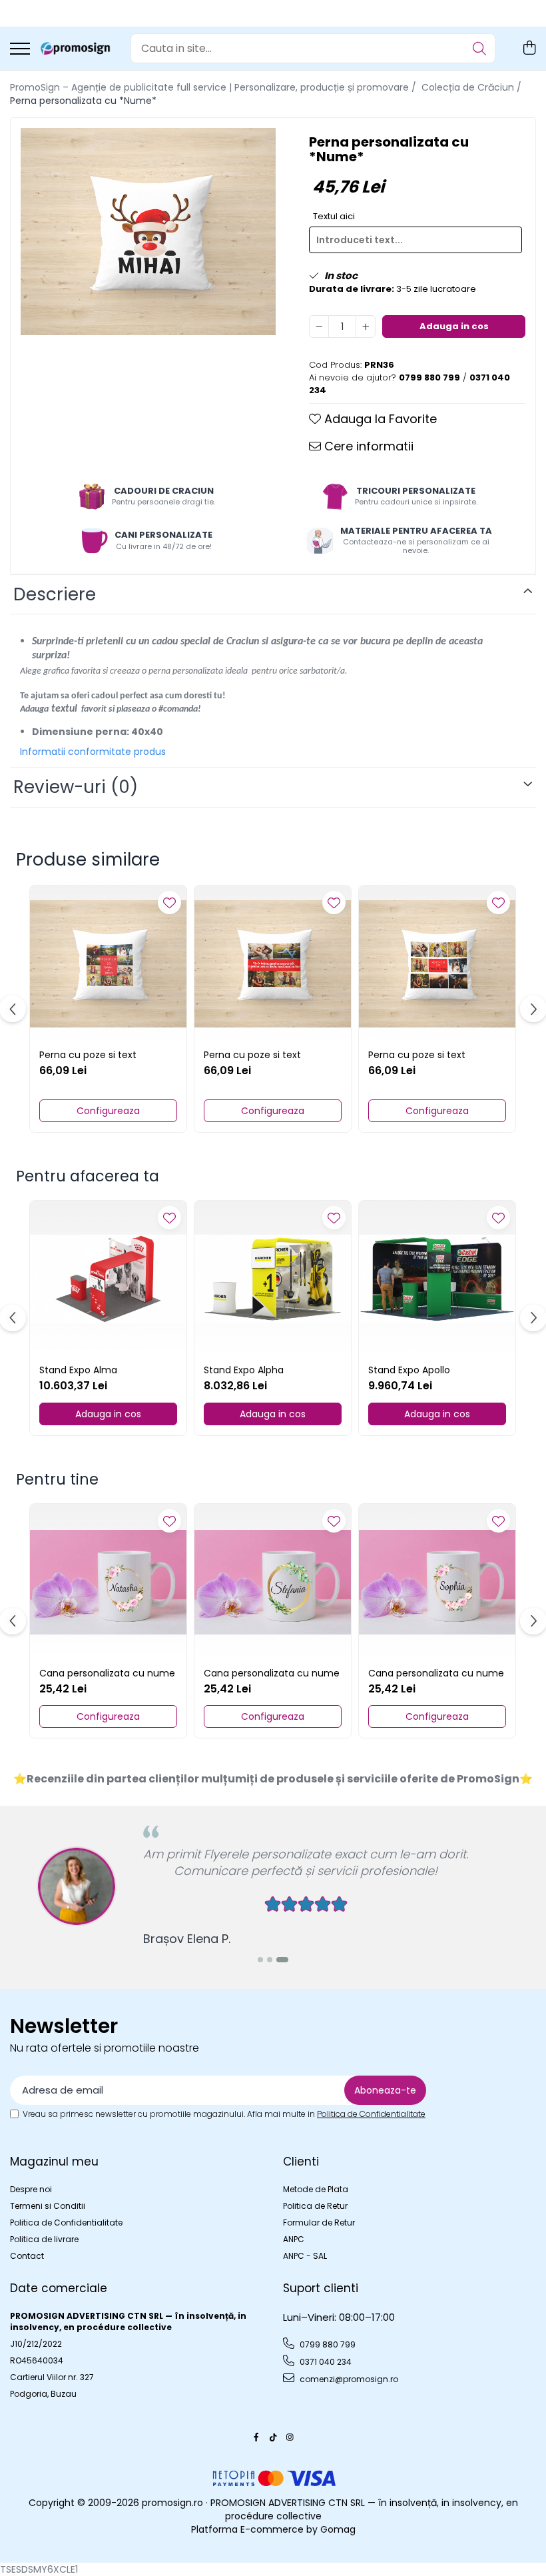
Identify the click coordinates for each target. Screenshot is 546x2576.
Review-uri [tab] (76, 787)
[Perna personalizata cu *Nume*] (148, 232)
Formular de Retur (319, 2223)
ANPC (294, 2239)
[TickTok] (273, 2437)
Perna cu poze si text (88, 1055)
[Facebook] (256, 2437)
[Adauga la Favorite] (169, 903)
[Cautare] (479, 48)
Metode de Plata (316, 2189)
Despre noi (31, 2189)
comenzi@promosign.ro (348, 2379)
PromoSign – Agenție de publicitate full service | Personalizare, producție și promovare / (214, 87)
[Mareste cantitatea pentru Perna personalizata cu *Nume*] (366, 326)
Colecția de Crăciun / (473, 87)
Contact (27, 2256)
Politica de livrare (44, 2239)
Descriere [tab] (55, 594)
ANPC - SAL (305, 2256)
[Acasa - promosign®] (75, 49)
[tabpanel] (148, 232)
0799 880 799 (327, 2344)
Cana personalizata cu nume (107, 1673)
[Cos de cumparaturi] (529, 49)
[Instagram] (290, 2437)
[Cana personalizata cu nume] (108, 1582)
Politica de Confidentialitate (371, 2114)
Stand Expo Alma (78, 1370)
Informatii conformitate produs (93, 752)
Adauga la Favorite (379, 419)
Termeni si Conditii (48, 2206)
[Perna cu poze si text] (108, 964)
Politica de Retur (315, 2206)
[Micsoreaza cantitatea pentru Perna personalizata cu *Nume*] (319, 326)
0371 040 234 (325, 2362)
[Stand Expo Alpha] (273, 1279)
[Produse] (20, 50)
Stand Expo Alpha (244, 1370)
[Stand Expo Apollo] (437, 1279)
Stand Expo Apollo (409, 1370)
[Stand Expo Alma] (108, 1279)
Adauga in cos (454, 326)
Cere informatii (367, 446)
